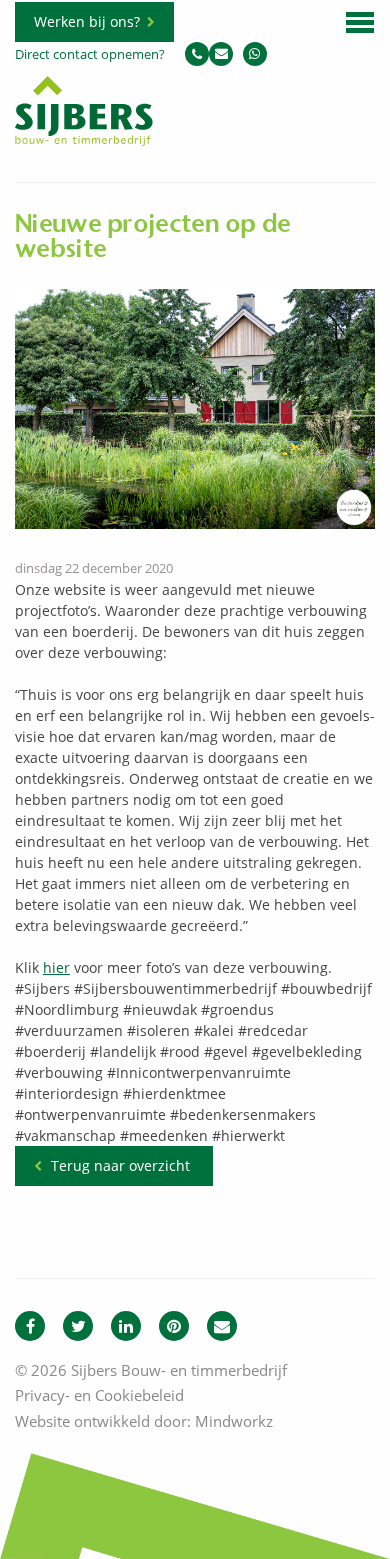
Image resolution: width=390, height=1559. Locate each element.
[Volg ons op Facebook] (30, 1326)
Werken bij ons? (87, 21)
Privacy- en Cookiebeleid (99, 1395)
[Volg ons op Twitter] (78, 1326)
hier (56, 967)
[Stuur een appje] (255, 54)
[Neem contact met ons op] (222, 1326)
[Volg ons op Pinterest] (174, 1326)
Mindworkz (234, 1421)
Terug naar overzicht (120, 1165)
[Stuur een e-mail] (221, 54)
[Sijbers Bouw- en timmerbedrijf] (84, 141)
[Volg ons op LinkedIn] (126, 1326)
